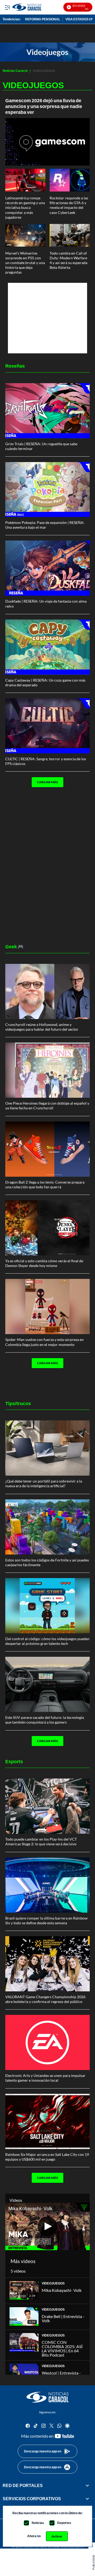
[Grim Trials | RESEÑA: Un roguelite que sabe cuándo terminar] (47, 411)
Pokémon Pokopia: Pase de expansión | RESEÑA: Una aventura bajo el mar (45, 525)
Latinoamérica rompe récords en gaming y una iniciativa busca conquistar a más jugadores (25, 208)
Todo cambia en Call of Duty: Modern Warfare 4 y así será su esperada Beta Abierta (68, 260)
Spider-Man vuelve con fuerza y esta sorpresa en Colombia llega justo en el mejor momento (44, 1342)
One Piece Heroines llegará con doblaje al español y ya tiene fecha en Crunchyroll (47, 1106)
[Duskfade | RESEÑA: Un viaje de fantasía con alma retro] (47, 568)
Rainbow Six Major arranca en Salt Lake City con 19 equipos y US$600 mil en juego (47, 2157)
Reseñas (15, 366)
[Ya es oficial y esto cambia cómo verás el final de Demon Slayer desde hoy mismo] (47, 1228)
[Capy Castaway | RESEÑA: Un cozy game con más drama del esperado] (47, 647)
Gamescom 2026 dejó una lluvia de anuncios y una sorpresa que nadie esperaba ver (44, 106)
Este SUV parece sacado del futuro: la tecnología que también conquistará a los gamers (45, 1720)
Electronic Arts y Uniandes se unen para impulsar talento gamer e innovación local (45, 2078)
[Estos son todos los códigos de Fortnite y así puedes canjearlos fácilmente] (47, 1527)
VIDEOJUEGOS (53, 2283)
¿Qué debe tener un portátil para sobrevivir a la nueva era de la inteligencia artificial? (44, 1483)
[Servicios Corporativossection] (87, 2499)
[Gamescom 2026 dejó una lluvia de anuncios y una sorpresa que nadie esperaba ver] (47, 142)
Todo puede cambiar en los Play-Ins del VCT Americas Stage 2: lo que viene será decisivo (41, 1841)
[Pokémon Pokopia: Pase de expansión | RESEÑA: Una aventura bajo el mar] (47, 489)
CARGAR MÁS (47, 782)
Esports (14, 1761)
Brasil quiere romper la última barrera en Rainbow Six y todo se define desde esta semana (46, 1920)
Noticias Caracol (15, 71)
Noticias (38, 2523)
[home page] (47, 2397)
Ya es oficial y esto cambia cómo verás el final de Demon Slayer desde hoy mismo (44, 1263)
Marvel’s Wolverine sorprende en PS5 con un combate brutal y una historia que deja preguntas (25, 263)
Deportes (64, 2523)
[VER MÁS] (33, 799)
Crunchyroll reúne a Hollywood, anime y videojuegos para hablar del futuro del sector (42, 1027)
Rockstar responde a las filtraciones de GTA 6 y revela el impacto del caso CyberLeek (69, 205)
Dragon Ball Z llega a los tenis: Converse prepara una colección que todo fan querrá (45, 1184)
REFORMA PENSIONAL (43, 19)
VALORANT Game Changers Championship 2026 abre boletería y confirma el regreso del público (45, 1999)
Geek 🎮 (14, 946)
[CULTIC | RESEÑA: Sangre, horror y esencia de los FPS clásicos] (47, 726)
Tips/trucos (18, 1403)
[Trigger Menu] (7, 7)
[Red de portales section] (87, 2485)
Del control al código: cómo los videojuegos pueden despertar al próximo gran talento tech (47, 1641)
